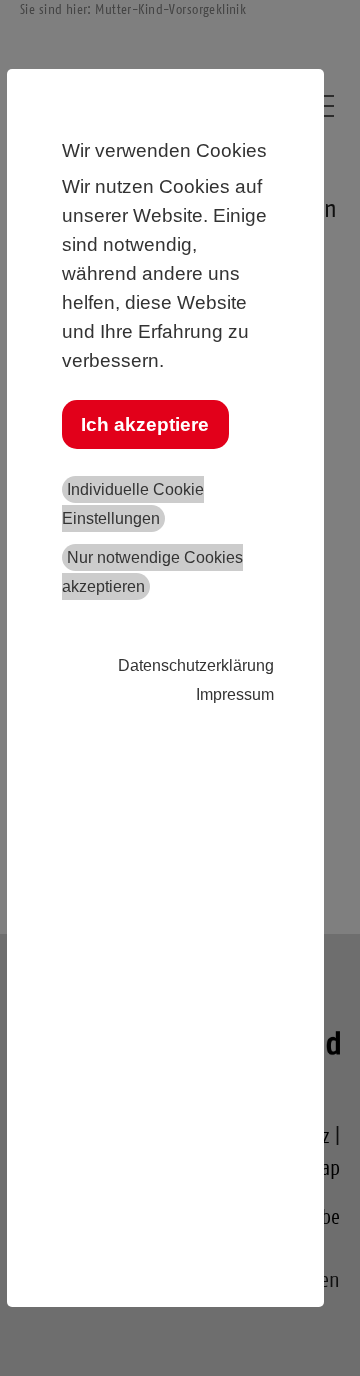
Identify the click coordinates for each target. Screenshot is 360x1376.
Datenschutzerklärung (196, 665)
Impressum (235, 694)
